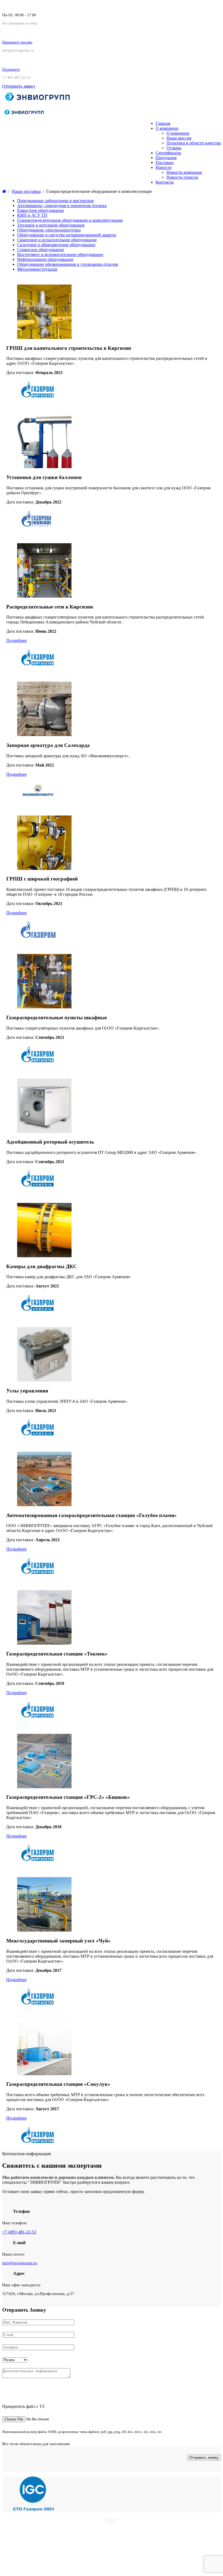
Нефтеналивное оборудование (45, 259)
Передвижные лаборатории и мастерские (55, 201)
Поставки (165, 163)
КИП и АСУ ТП (32, 215)
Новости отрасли (182, 177)
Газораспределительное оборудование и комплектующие (70, 220)
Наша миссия (179, 138)
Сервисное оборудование (41, 250)
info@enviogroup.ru (20, 2263)
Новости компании (184, 172)
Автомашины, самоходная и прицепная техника (62, 206)
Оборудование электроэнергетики (49, 230)
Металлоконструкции (37, 269)
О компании (167, 128)
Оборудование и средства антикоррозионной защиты (67, 235)
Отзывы (174, 148)
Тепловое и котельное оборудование (51, 225)
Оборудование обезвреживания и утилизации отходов (68, 264)
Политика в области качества (194, 143)
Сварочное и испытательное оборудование (57, 240)
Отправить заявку (19, 86)
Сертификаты (168, 153)
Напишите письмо (17, 42)
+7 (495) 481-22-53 (19, 2232)
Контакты (165, 182)
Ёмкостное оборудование (41, 210)
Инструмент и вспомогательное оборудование (60, 254)
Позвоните (11, 70)
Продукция (166, 158)
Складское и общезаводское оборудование (56, 245)
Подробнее (16, 640)
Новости (164, 167)
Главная (163, 123)
